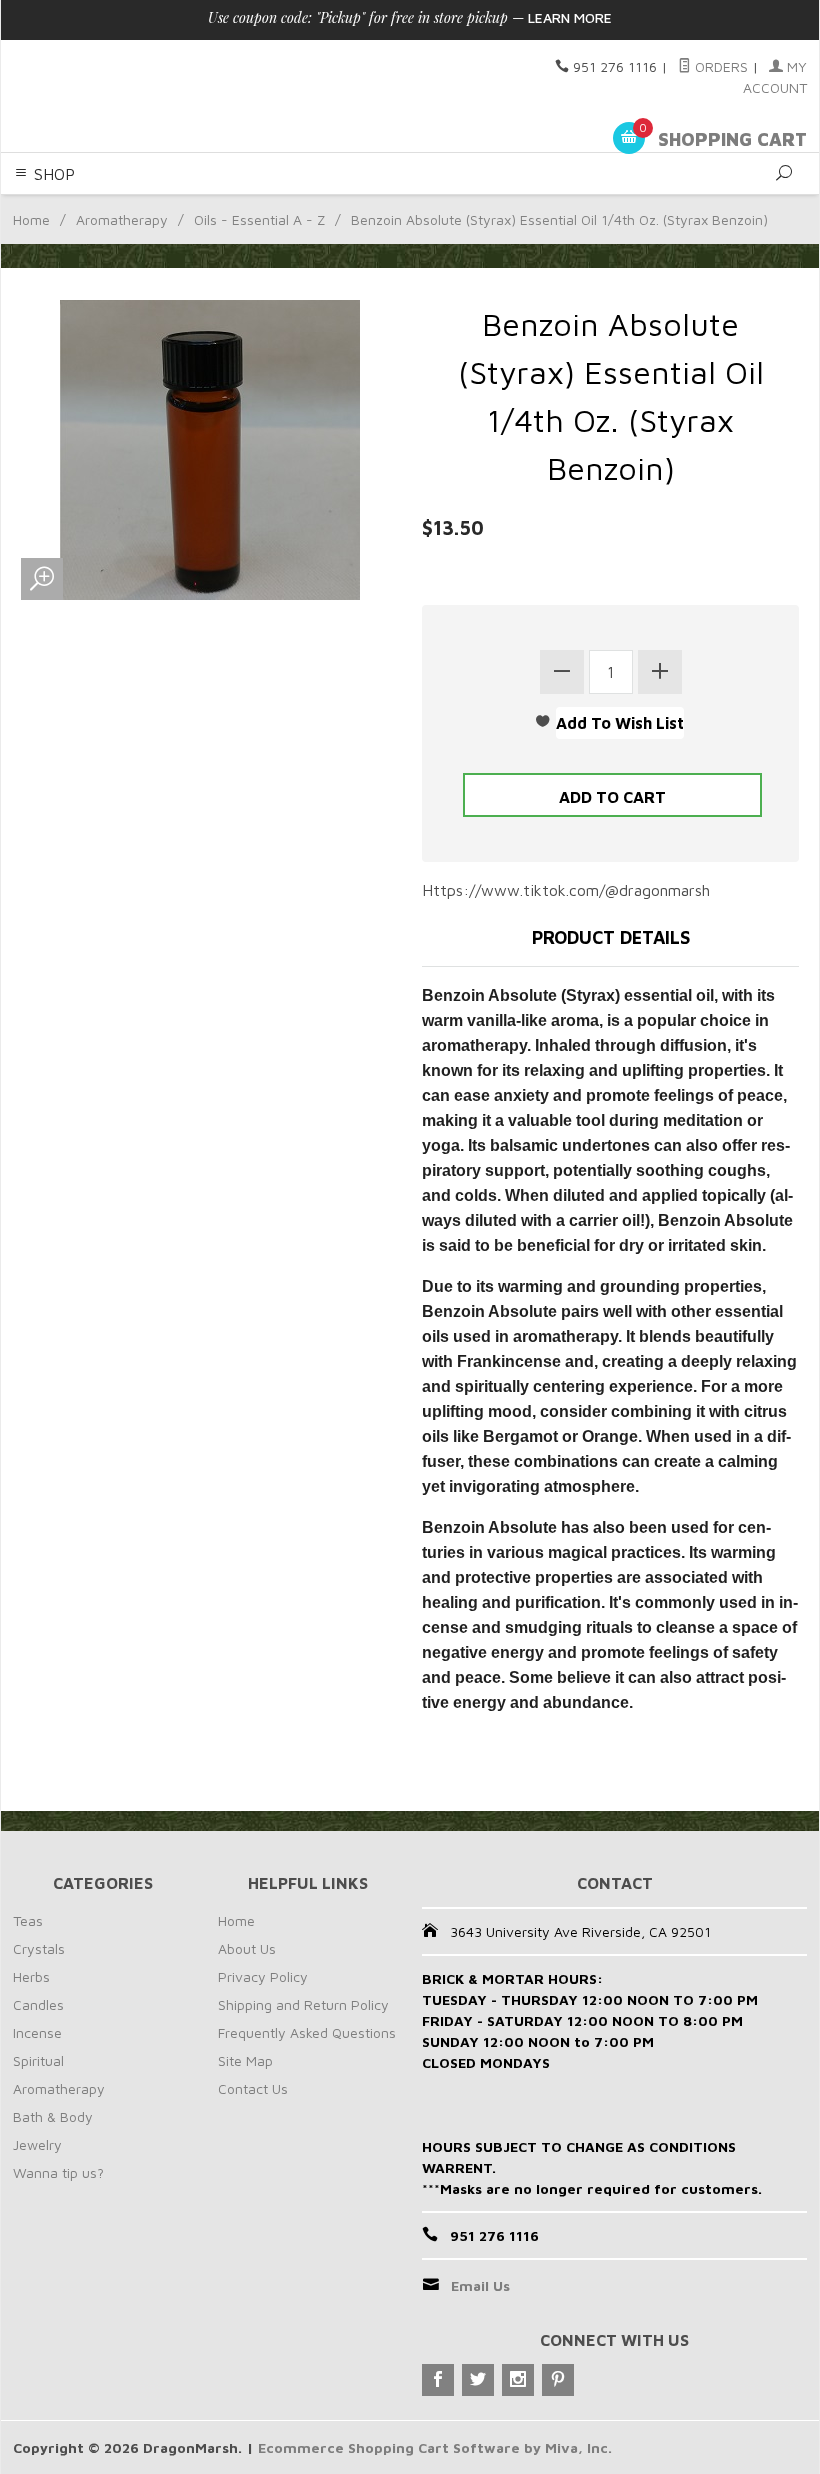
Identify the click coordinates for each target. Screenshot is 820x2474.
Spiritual (38, 2060)
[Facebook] (438, 2380)
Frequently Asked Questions (307, 2032)
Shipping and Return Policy (303, 2004)
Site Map (245, 2060)
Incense (37, 2032)
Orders (719, 66)
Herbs (31, 1976)
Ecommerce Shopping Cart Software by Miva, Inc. (435, 2447)
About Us (247, 1948)
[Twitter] (478, 2380)
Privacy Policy (263, 1976)
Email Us (480, 2285)
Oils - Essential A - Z (259, 219)
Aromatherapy (122, 219)
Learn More (570, 17)
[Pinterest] (558, 2380)
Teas (28, 1920)
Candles (38, 2004)
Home (31, 219)
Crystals (39, 1948)
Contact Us (253, 2088)
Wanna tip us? (58, 2172)
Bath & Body (53, 2116)
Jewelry (37, 2144)
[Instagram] (518, 2380)
